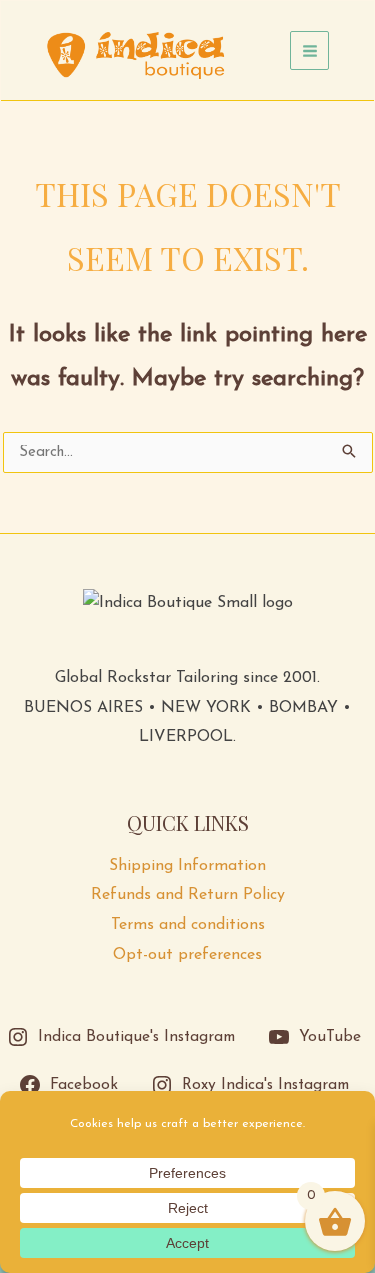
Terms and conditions (188, 925)
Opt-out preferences (187, 955)
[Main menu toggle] (309, 50)
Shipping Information (187, 866)
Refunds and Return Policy (188, 895)
